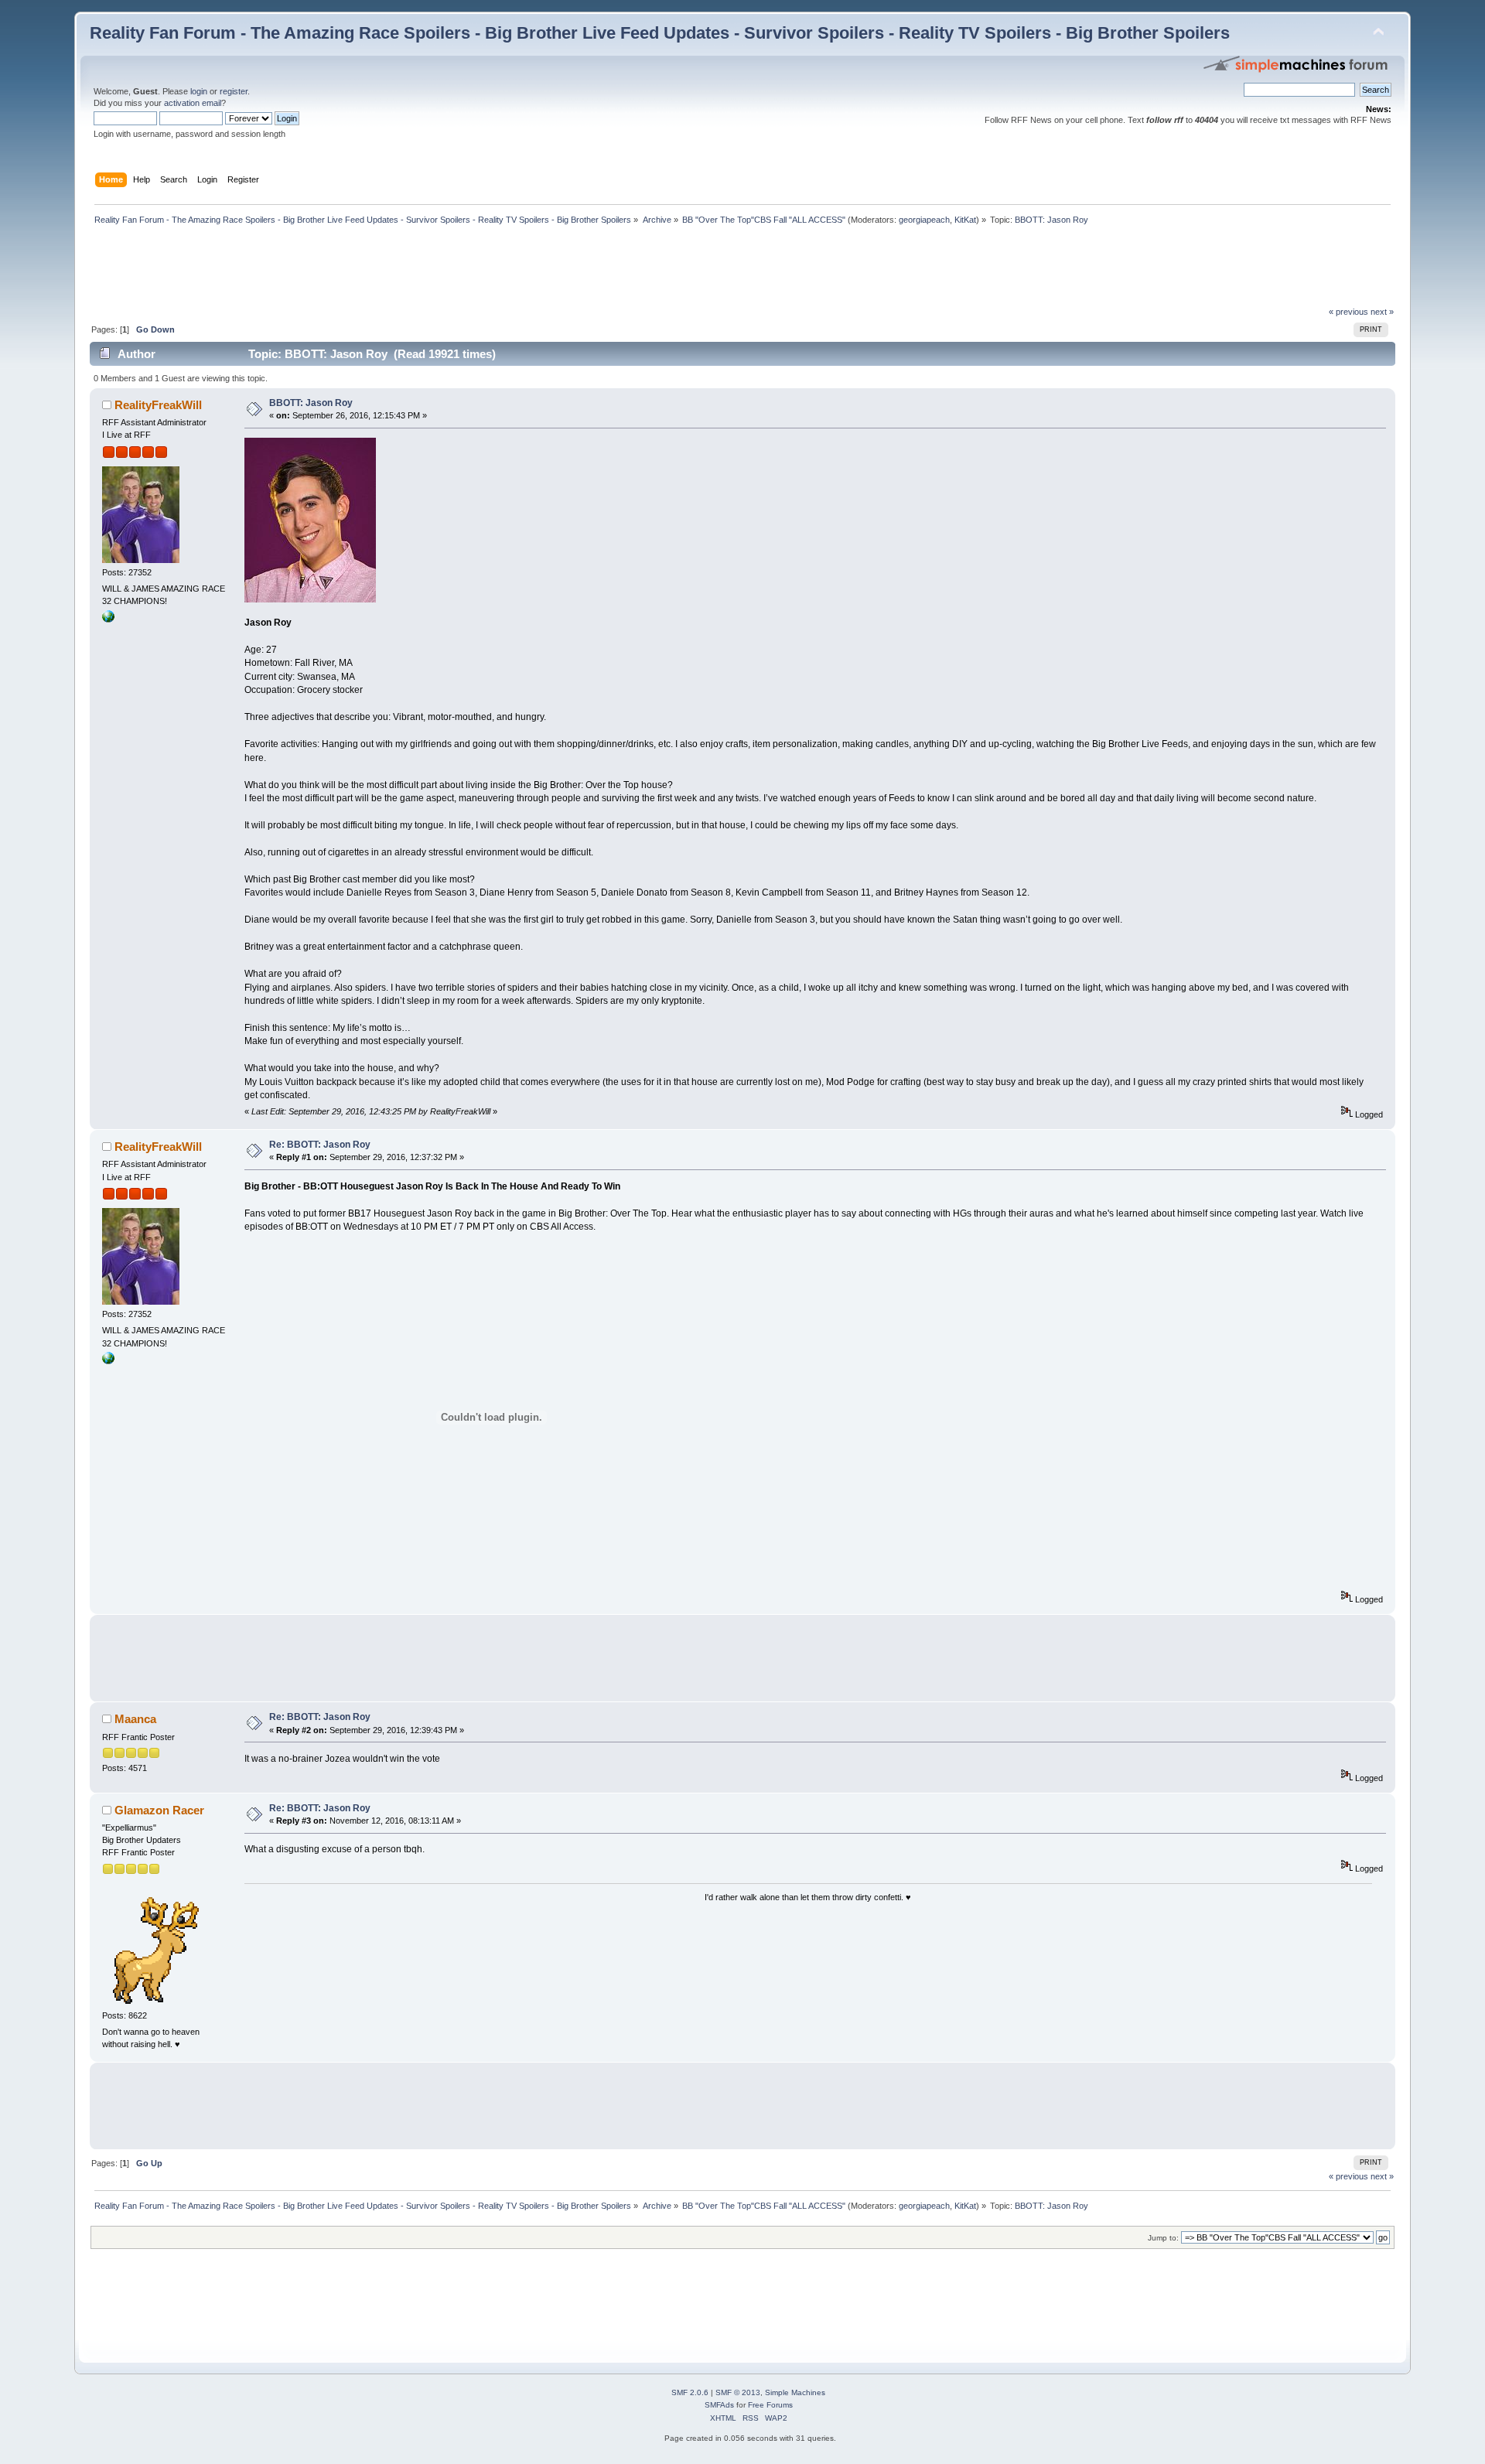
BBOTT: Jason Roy (311, 403)
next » (1382, 312)
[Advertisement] (371, 270)
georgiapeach (924, 220)
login (199, 91)
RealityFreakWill (158, 405)
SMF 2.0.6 (690, 2392)
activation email (193, 103)
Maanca (135, 1719)
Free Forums (770, 2405)
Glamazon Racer (159, 1810)
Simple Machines (795, 2392)
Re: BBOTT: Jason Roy (320, 1145)
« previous (1348, 312)
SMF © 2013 (738, 2392)
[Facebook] (108, 619)
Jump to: (1163, 2238)
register (234, 91)
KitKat (965, 220)
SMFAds (719, 2405)
